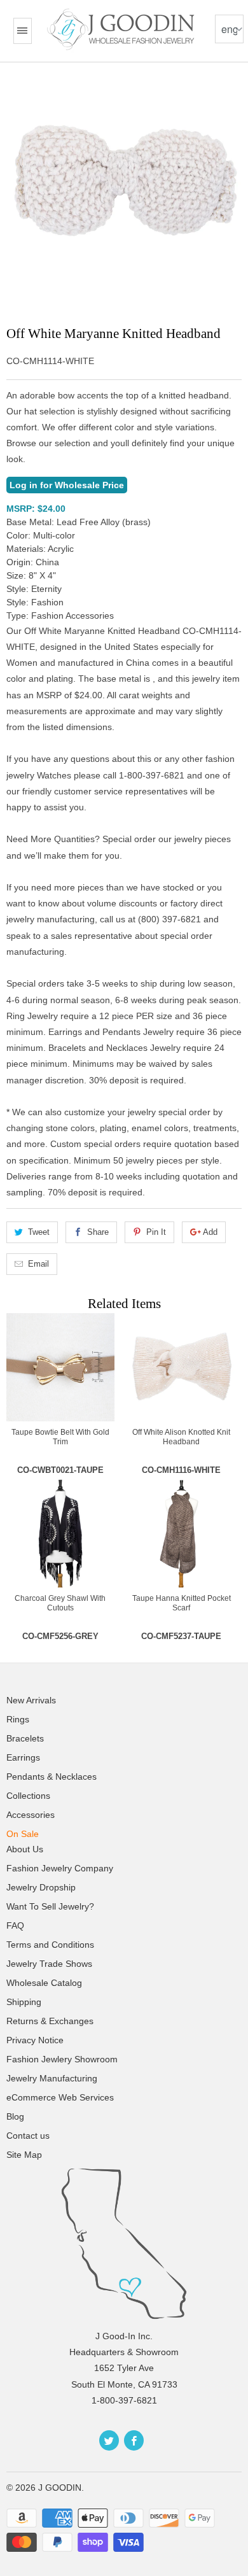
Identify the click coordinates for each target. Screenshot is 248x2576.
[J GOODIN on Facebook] (134, 2440)
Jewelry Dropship (41, 1887)
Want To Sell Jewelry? (50, 1906)
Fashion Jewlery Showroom (62, 2059)
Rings (18, 1719)
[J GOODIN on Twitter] (109, 2440)
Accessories (31, 1815)
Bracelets (25, 1738)
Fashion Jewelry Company (60, 1868)
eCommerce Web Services (60, 2097)
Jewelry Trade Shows (49, 1964)
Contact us (28, 2136)
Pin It (156, 1232)
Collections (28, 1796)
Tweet (39, 1232)
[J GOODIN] (122, 29)
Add (210, 1232)
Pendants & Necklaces (52, 1777)
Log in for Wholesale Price (67, 485)
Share (98, 1232)
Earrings (23, 1757)
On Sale (23, 1834)
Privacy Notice (35, 2040)
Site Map (24, 2155)
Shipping (24, 2002)
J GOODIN (60, 2488)
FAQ (15, 1925)
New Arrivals (31, 1700)
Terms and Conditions (50, 1945)
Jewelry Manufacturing (52, 2078)
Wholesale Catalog (44, 1983)
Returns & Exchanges (50, 2021)
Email (38, 1264)
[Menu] (22, 31)
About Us (25, 1849)
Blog (15, 2116)
